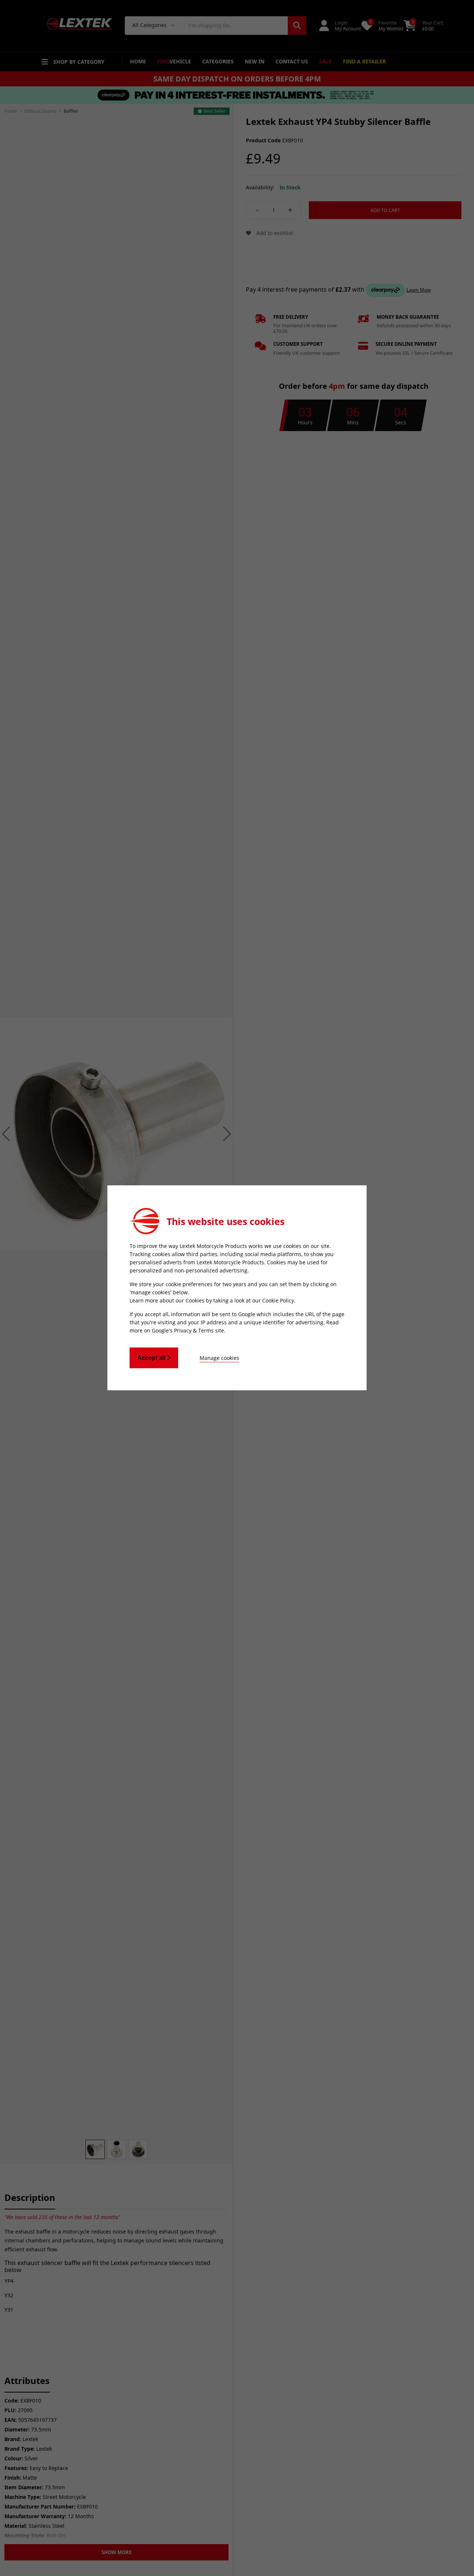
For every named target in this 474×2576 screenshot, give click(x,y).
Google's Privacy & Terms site (188, 1330)
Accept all (152, 1358)
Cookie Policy (278, 1300)
